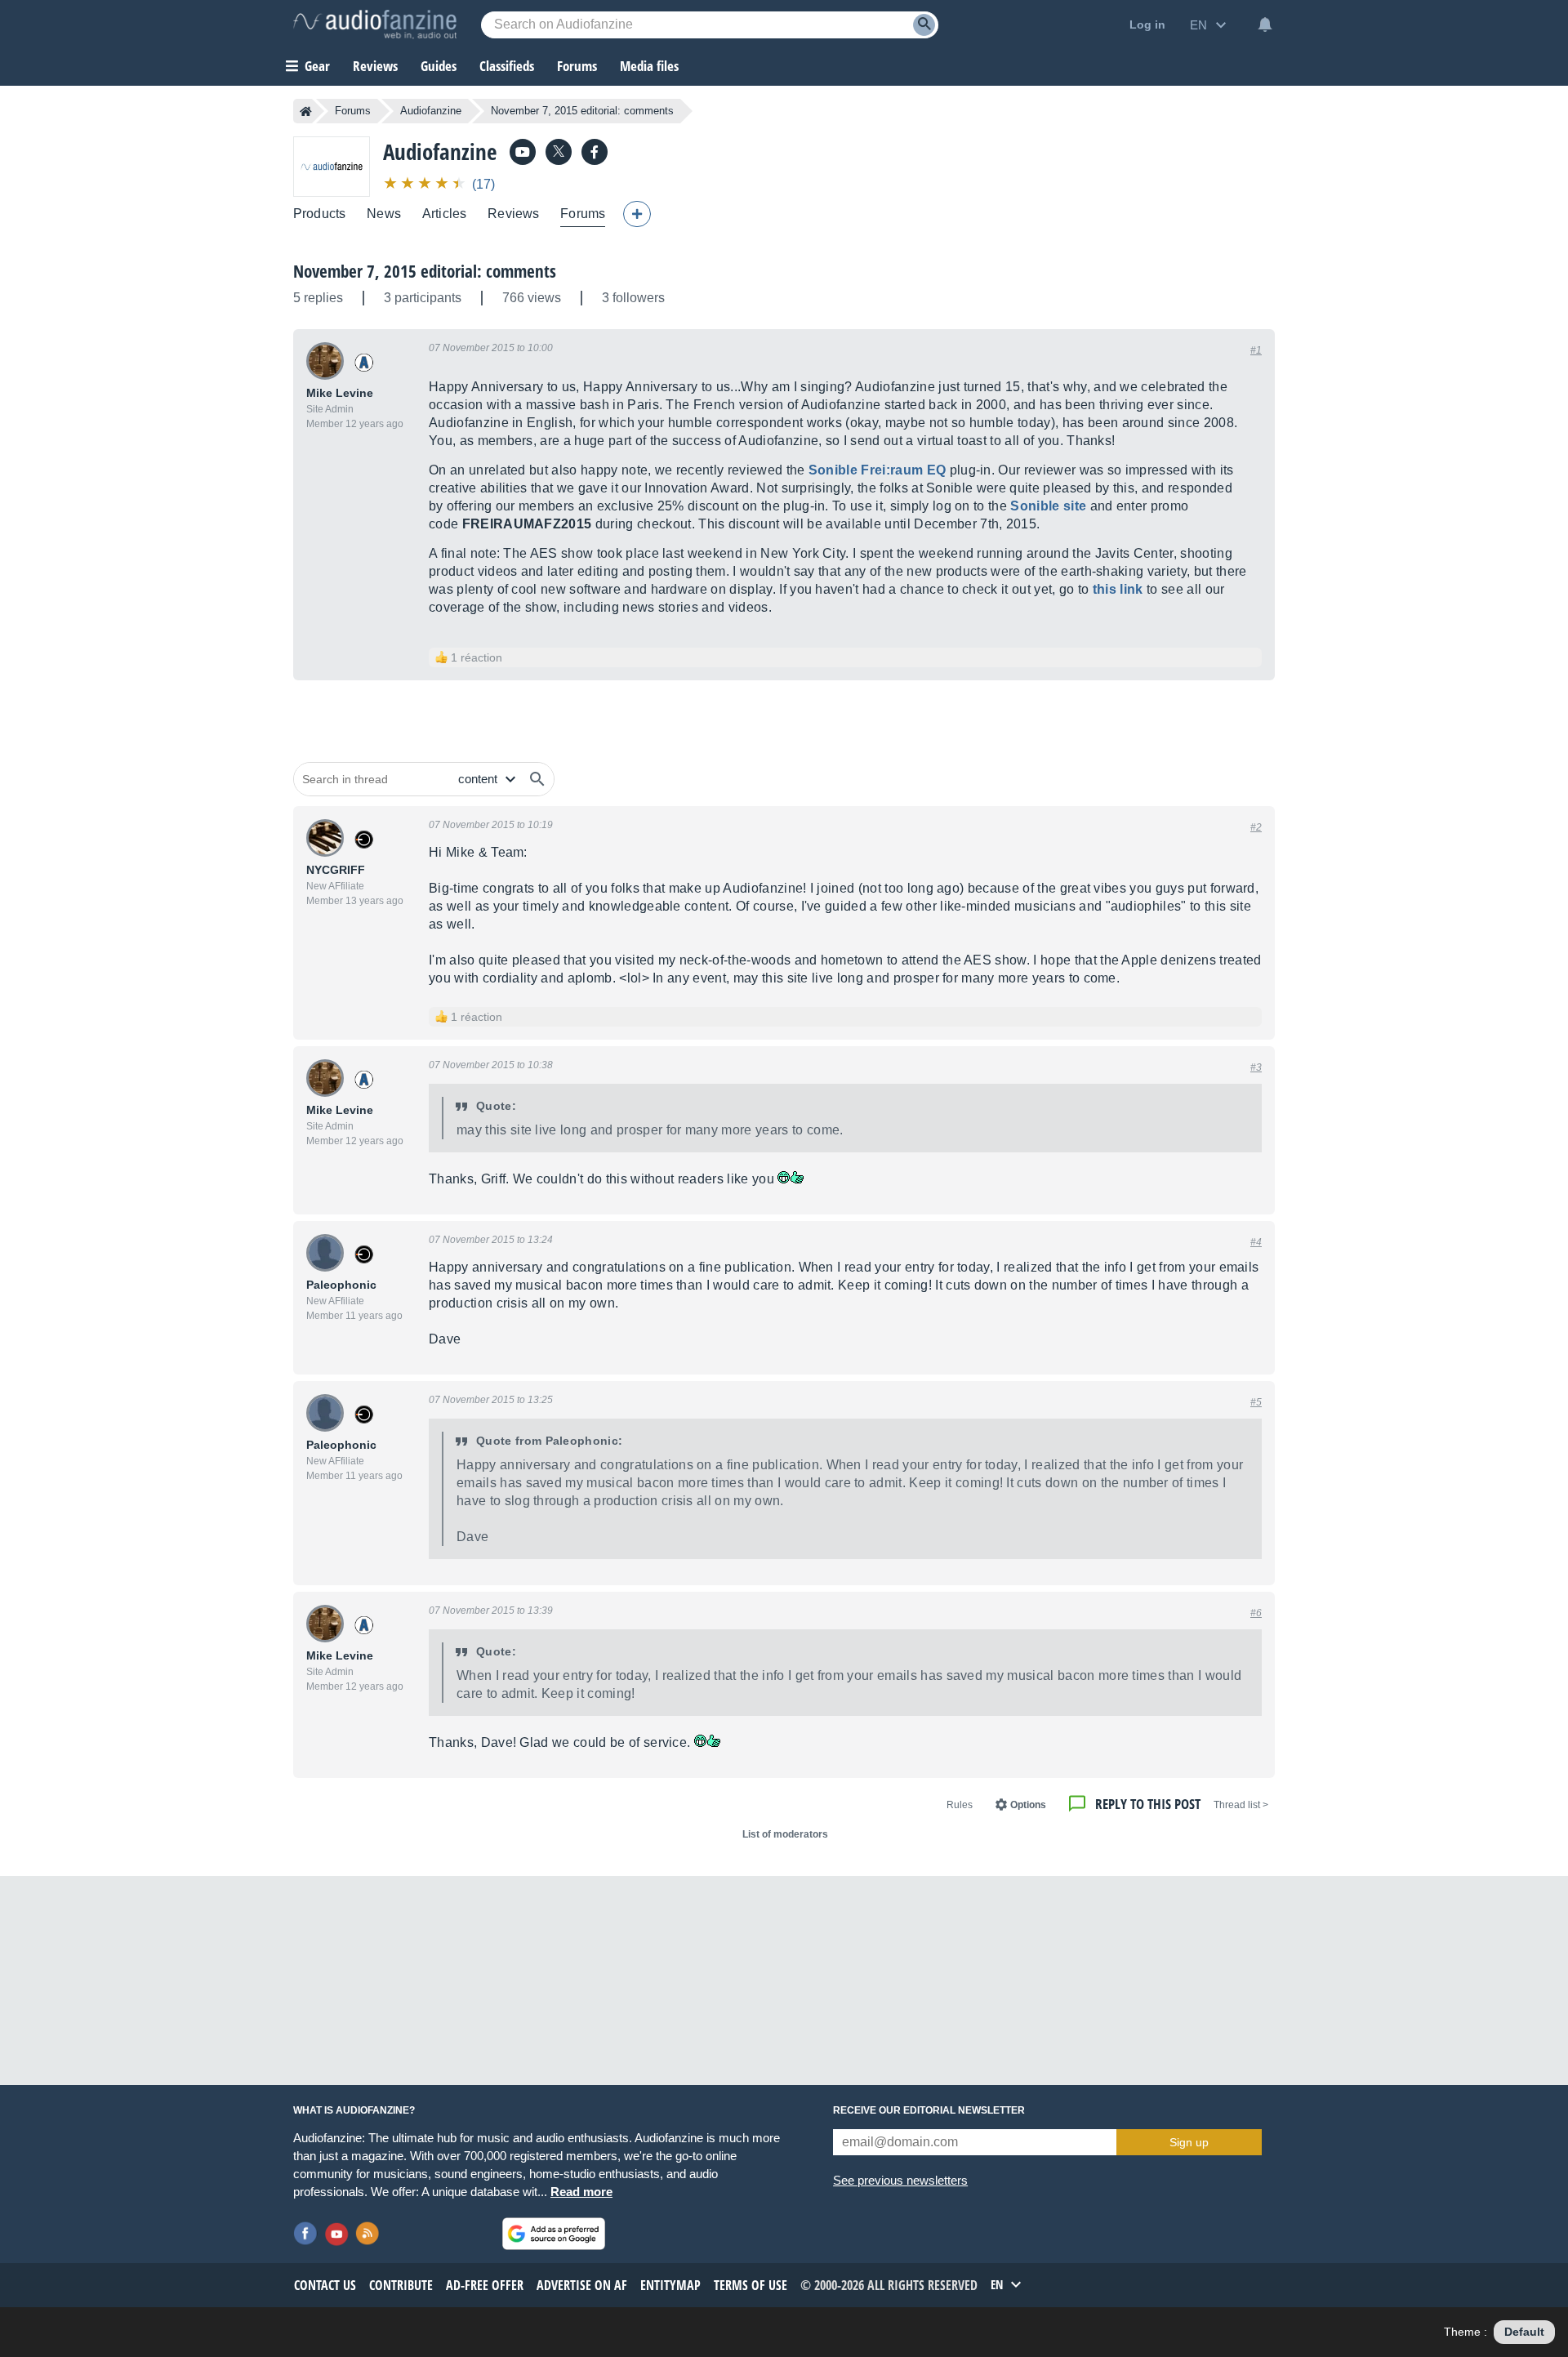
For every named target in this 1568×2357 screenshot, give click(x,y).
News (384, 214)
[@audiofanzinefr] (559, 152)
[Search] (924, 25)
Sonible (1048, 506)
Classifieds (507, 66)
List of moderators (785, 1834)
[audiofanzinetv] (523, 152)
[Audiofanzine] (332, 166)
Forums (353, 111)
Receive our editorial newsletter (929, 2110)
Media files (649, 66)
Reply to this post (1148, 1804)
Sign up (1189, 2142)
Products (319, 214)
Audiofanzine (431, 111)
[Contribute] (637, 214)
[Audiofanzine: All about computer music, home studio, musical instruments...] (375, 25)
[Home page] (306, 111)
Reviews (375, 66)
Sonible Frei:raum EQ (877, 470)
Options (1028, 1805)
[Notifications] (1265, 25)
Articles (444, 214)
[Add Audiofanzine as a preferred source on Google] (554, 2234)
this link (1118, 589)
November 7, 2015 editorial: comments (425, 271)
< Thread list (1241, 1805)
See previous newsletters (900, 2180)
